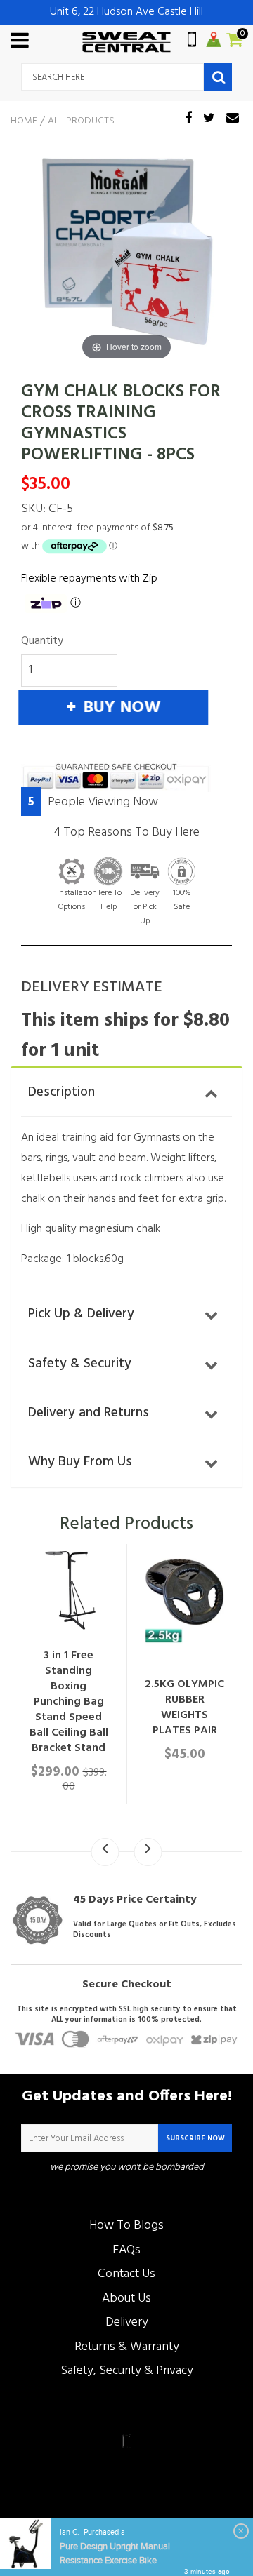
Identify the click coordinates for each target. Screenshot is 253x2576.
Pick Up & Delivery (81, 1314)
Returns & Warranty (127, 2347)
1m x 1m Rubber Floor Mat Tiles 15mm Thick (86, 1604)
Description (61, 1092)
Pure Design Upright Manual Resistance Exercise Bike (115, 2554)
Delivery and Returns (89, 1413)
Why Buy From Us (80, 1462)
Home (24, 121)
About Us (126, 2299)
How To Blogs (126, 2226)
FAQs (126, 2250)
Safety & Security (80, 1364)
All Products (81, 121)
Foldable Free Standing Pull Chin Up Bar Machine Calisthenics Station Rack (202, 1740)
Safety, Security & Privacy (127, 2371)
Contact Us (126, 2274)
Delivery (127, 2322)
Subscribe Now (195, 2138)
